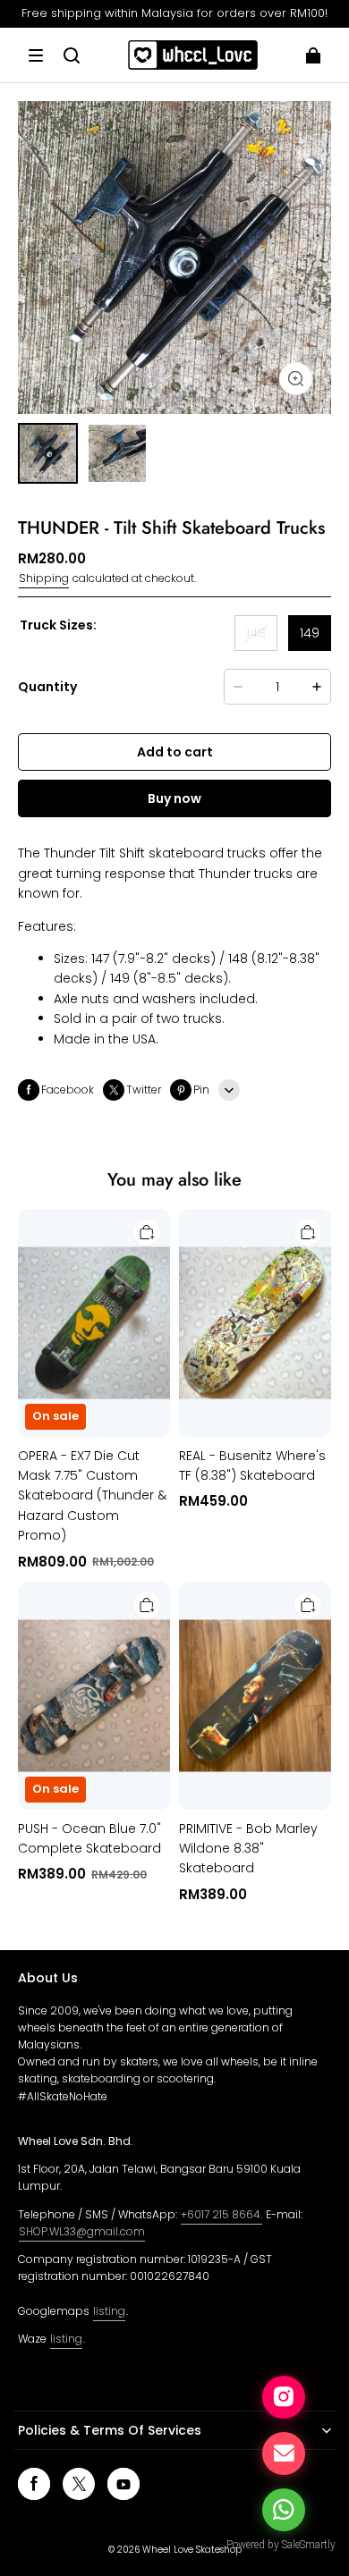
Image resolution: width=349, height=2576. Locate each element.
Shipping (44, 578)
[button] (36, 55)
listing (109, 2311)
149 (310, 633)
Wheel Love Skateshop (192, 2550)
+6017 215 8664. (221, 2214)
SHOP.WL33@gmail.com (82, 2231)
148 (256, 633)
